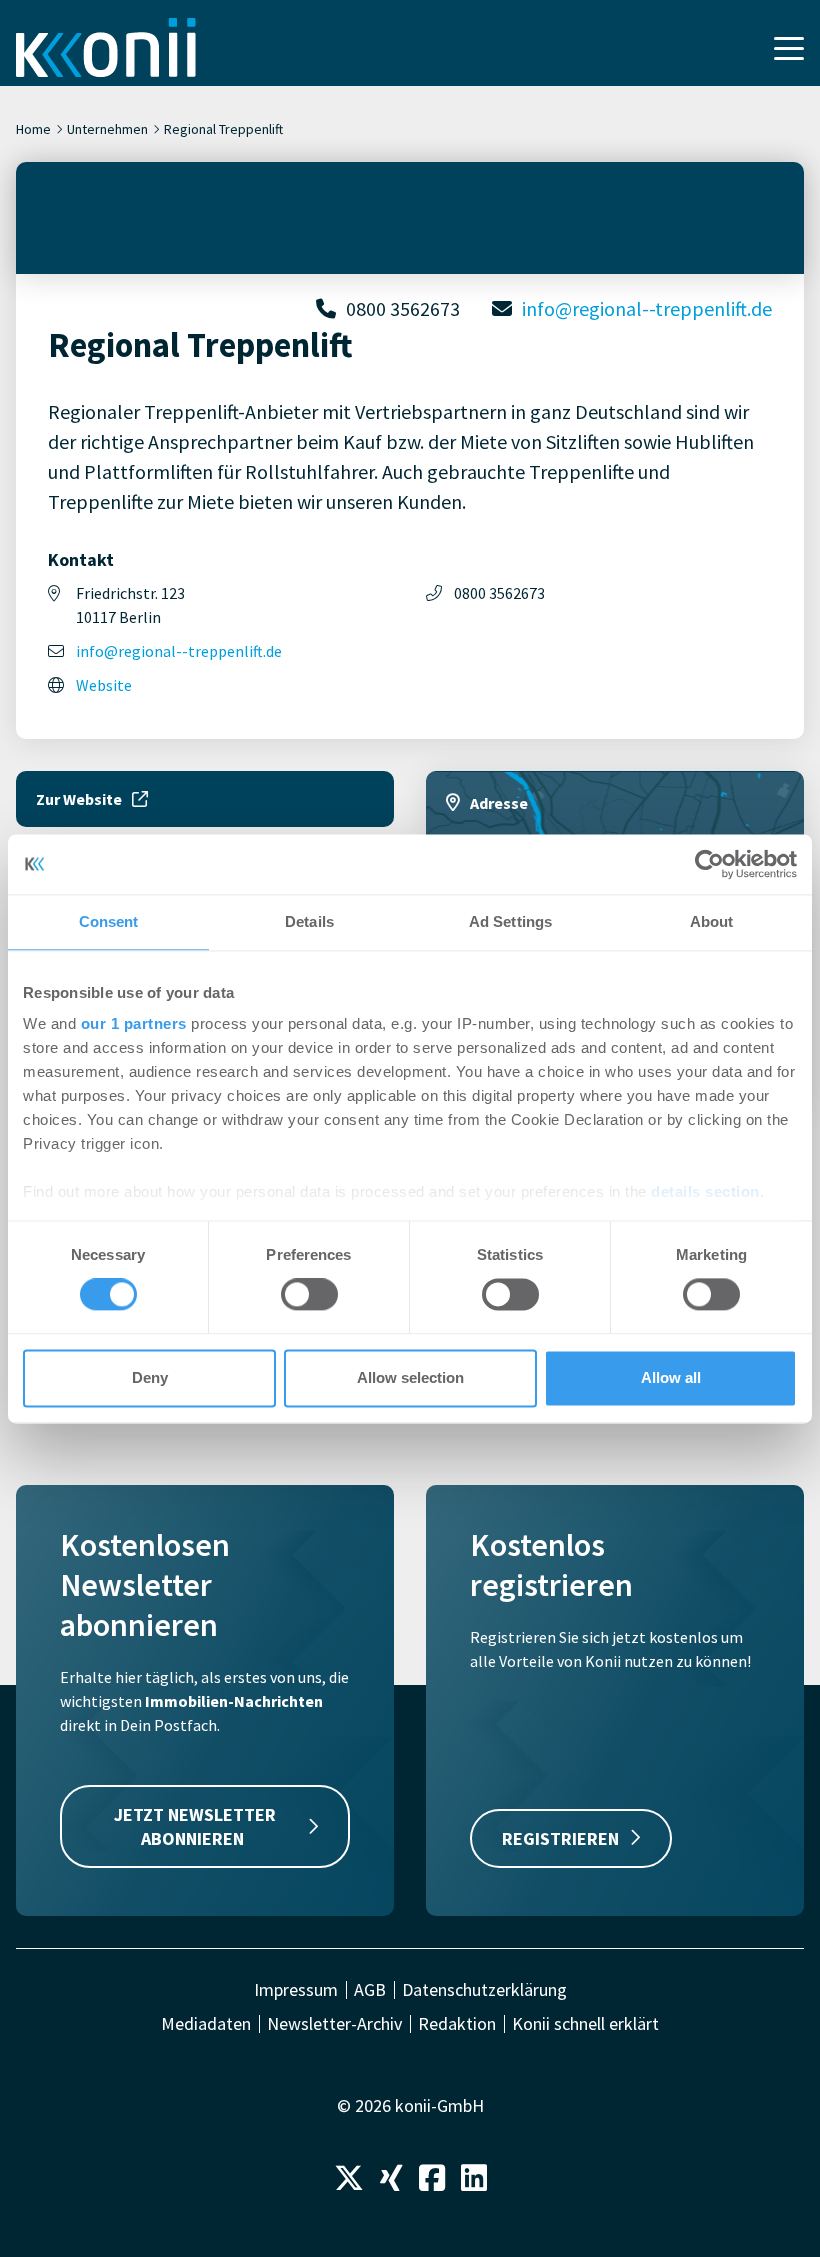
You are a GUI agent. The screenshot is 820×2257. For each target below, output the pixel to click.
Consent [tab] (109, 921)
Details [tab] (309, 921)
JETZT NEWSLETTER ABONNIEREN (195, 1826)
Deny (150, 1377)
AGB (370, 1990)
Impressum (296, 1990)
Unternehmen (107, 129)
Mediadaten (206, 2024)
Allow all (671, 1377)
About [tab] (712, 921)
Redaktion (457, 2024)
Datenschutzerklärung (484, 1990)
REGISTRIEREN (560, 1838)
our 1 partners (134, 1023)
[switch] (309, 1295)
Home (33, 129)
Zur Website (79, 799)
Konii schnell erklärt (585, 2024)
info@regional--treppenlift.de (647, 308)
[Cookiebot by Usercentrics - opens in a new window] (709, 864)
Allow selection (410, 1377)
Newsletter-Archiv (334, 2024)
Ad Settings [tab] (510, 921)
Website (104, 685)
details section (705, 1191)
